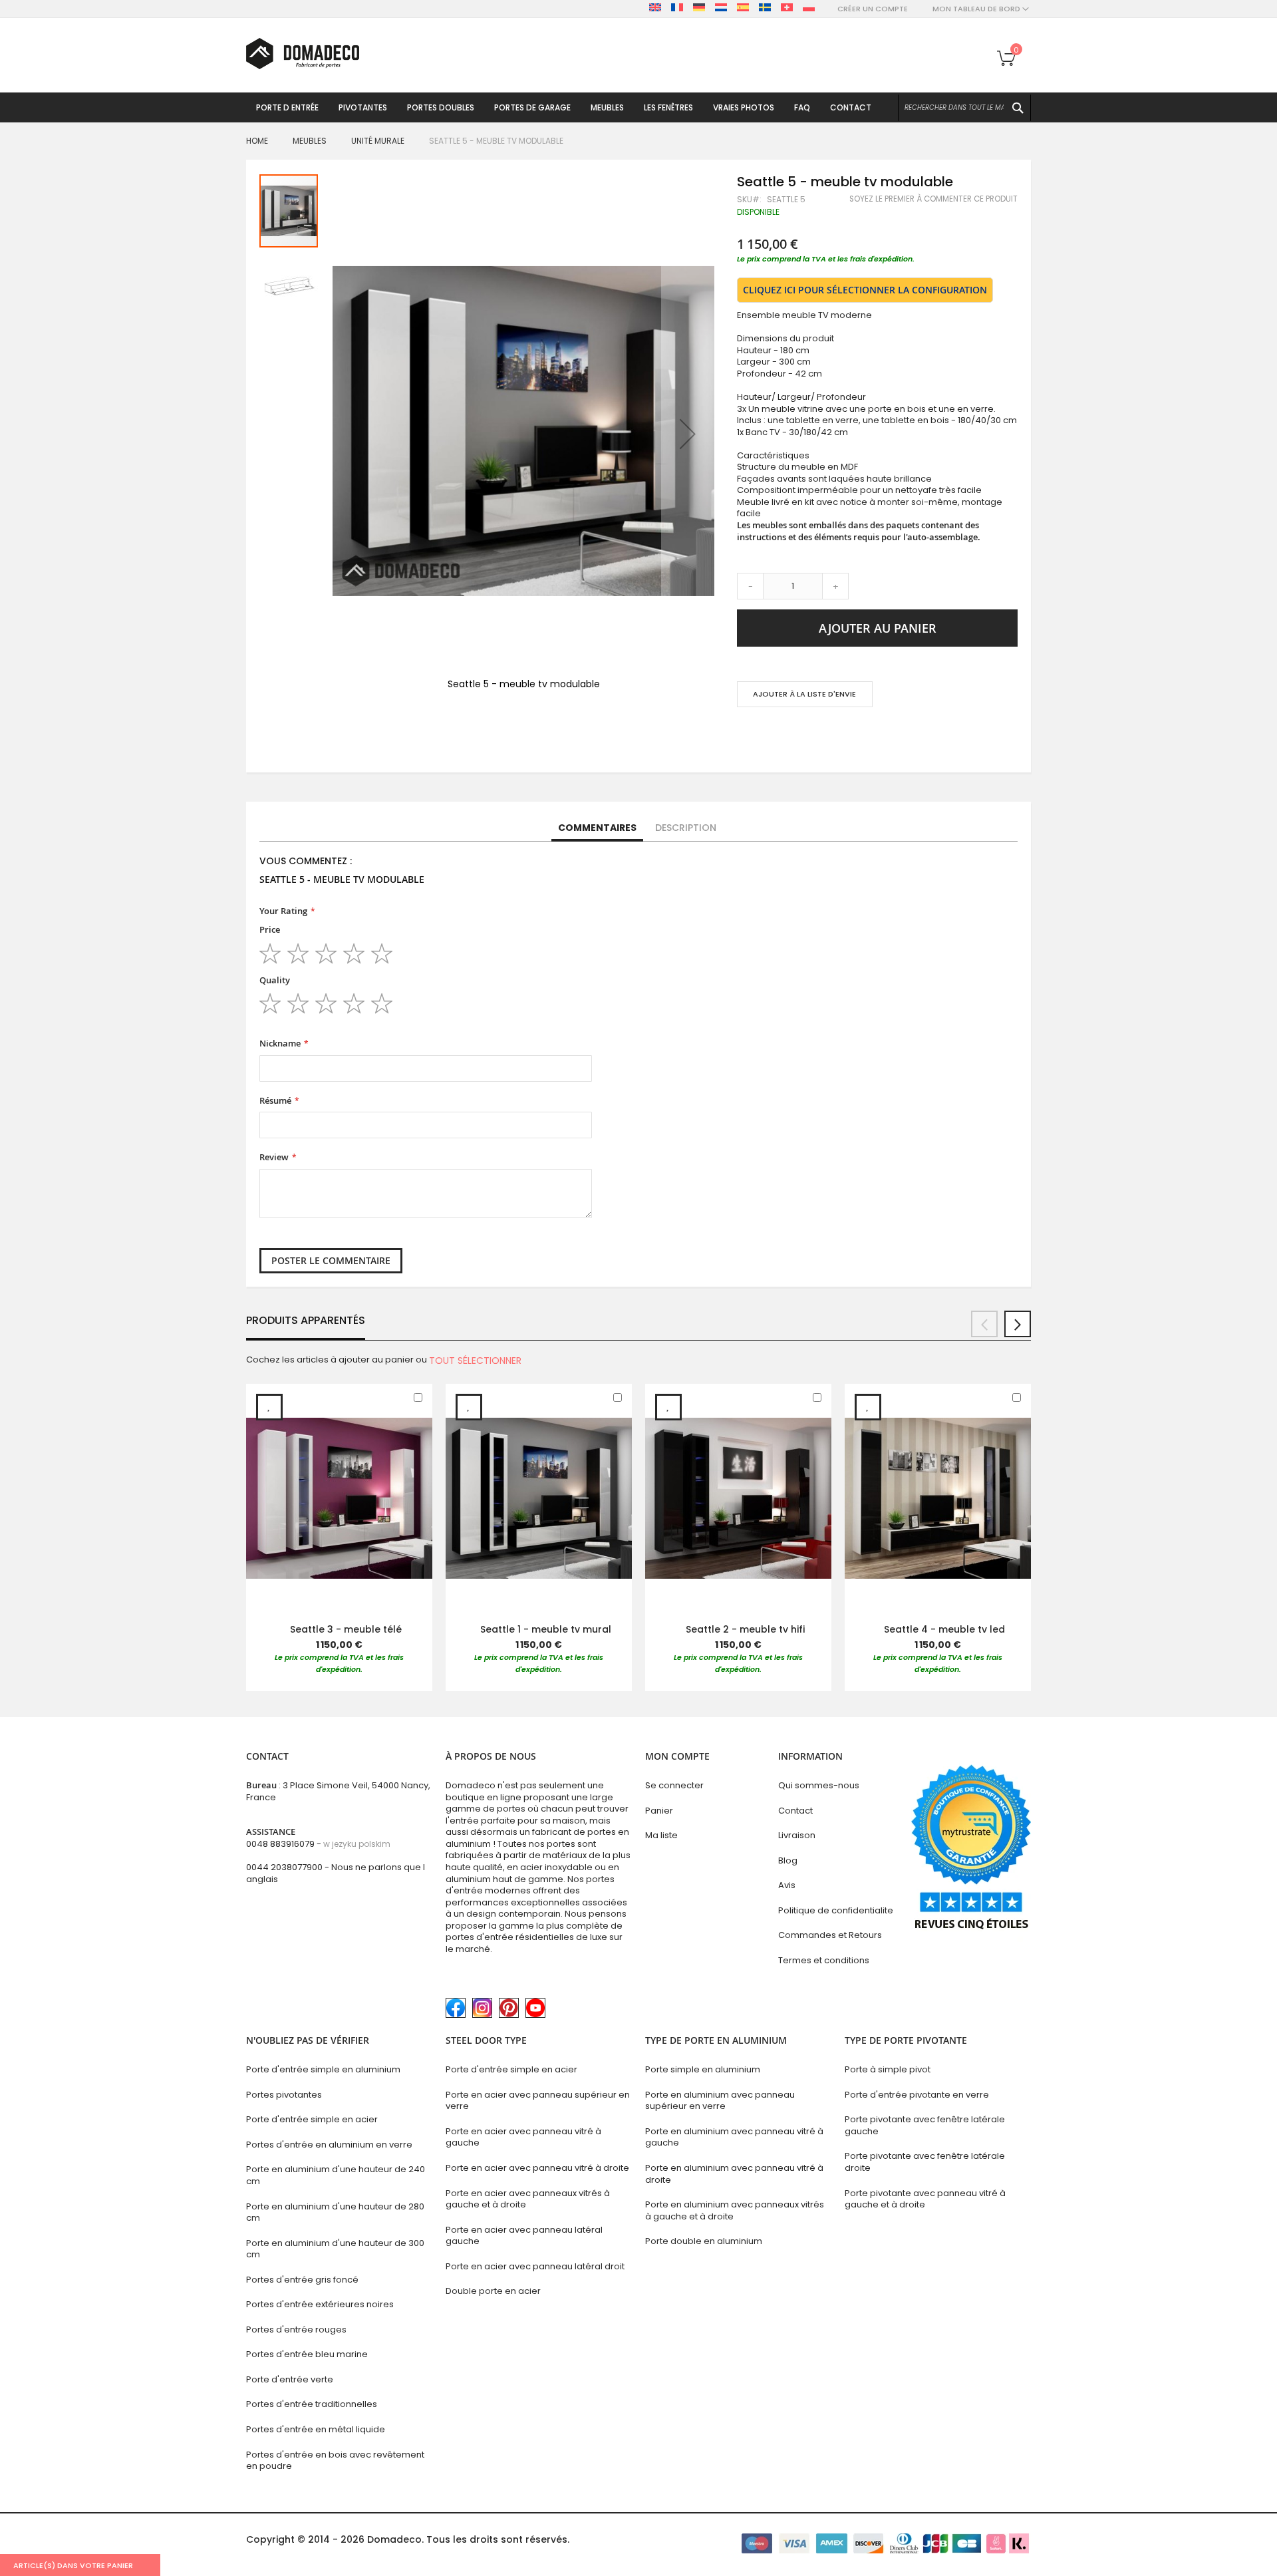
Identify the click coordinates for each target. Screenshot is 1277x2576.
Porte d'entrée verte (290, 2379)
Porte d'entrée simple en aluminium (323, 2069)
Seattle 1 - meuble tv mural (546, 1629)
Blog (788, 1860)
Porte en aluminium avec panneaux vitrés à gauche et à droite (735, 2210)
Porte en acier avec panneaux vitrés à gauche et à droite (528, 2199)
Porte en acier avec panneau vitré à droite (537, 2168)
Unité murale (378, 141)
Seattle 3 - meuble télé (346, 1629)
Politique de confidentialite (836, 1910)
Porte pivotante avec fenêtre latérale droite (925, 2162)
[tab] (597, 828)
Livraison (797, 1835)
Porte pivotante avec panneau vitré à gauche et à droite (925, 2199)
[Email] (743, 733)
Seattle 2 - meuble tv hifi (745, 1629)
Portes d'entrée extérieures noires (320, 2304)
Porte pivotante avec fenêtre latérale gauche (925, 2125)
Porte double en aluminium (704, 2241)
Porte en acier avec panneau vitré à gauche (523, 2137)
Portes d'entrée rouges (296, 2330)
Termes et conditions (824, 1960)
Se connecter (674, 1785)
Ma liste (661, 1835)
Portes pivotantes (284, 2095)
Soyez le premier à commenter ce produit (933, 199)
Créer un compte (873, 9)
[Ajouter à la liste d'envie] (269, 1407)
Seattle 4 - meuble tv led (944, 1629)
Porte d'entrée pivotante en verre (917, 2095)
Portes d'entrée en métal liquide (316, 2429)
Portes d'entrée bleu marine (307, 2354)
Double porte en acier (493, 2291)
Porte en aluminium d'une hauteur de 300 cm (335, 2249)
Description (686, 828)
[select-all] (475, 1361)
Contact (795, 1811)
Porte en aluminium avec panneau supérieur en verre (720, 2101)
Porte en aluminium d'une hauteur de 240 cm (336, 2175)
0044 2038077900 (284, 1867)
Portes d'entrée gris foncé (302, 2280)
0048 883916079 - (318, 1844)
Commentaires (597, 828)
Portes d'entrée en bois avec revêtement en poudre (335, 2461)
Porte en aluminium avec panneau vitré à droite (734, 2174)
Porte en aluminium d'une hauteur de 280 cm (335, 2212)
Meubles (310, 141)
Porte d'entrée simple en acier (312, 2119)
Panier (659, 1811)
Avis (787, 1885)
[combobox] (964, 108)
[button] (688, 434)
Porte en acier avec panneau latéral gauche (524, 2236)
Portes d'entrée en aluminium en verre (329, 2145)
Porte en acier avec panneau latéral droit (535, 2266)
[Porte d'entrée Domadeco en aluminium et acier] (303, 54)
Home (257, 141)
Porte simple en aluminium (703, 2069)
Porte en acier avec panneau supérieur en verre (538, 2101)
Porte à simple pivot (888, 2069)
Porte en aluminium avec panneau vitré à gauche (734, 2137)
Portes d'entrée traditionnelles (312, 2404)
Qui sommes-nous (819, 1785)
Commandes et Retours (830, 1935)
